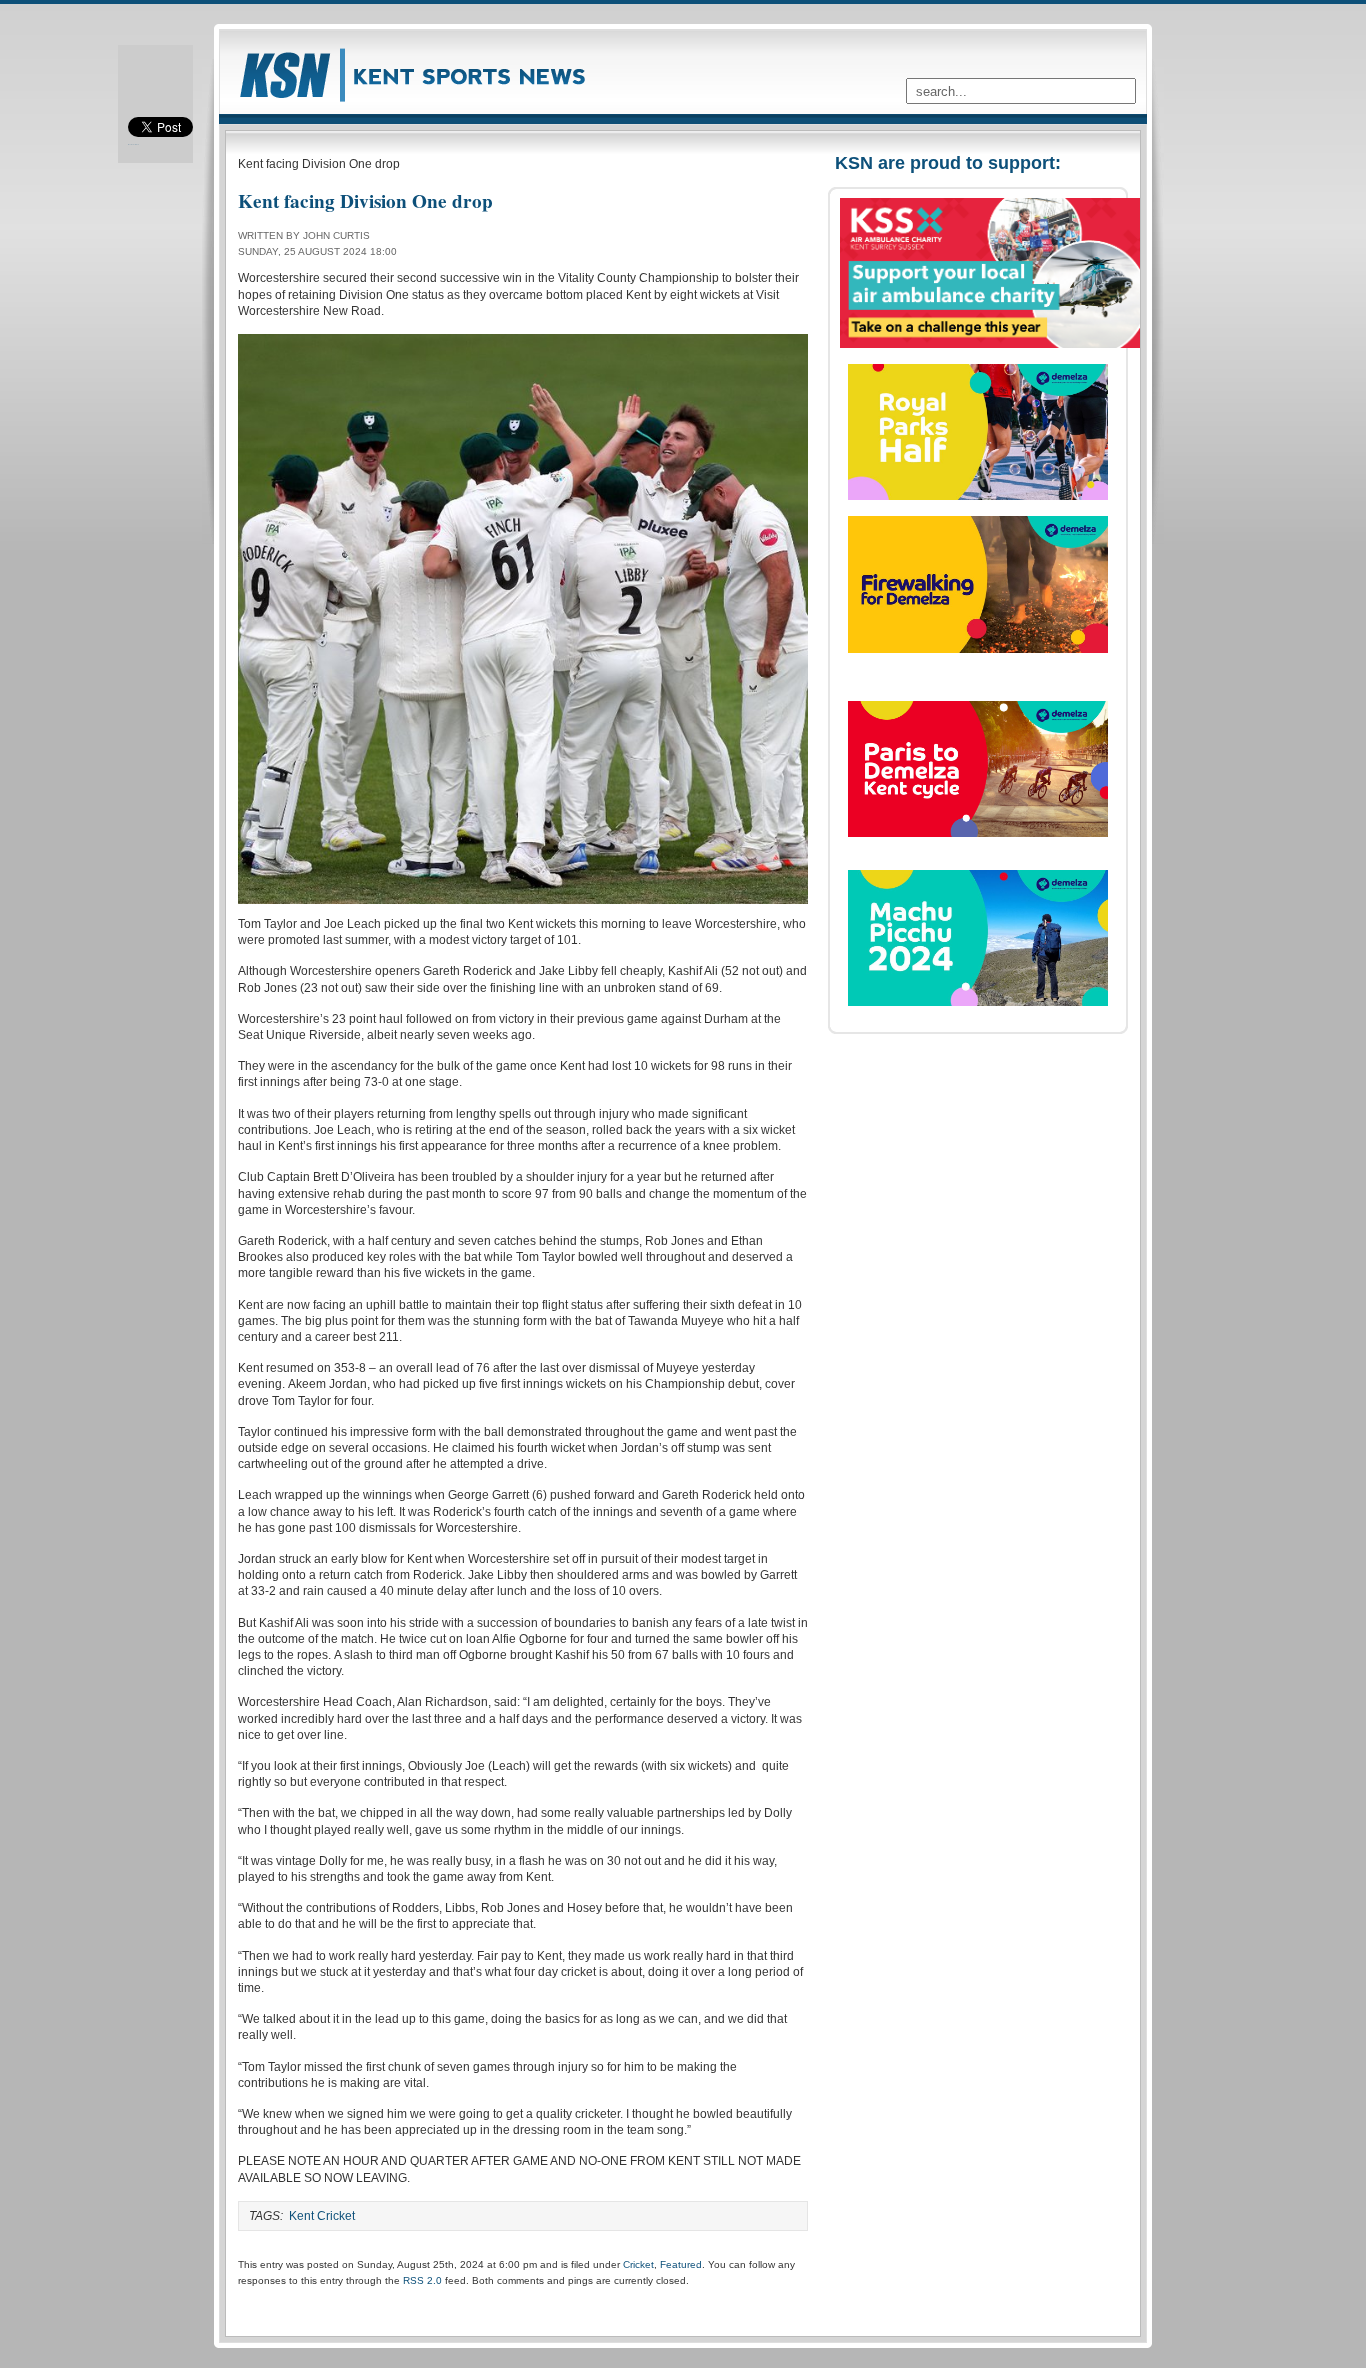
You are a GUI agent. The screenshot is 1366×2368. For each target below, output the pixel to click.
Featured (681, 2264)
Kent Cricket (322, 2216)
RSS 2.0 (422, 2280)
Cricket (638, 2264)
